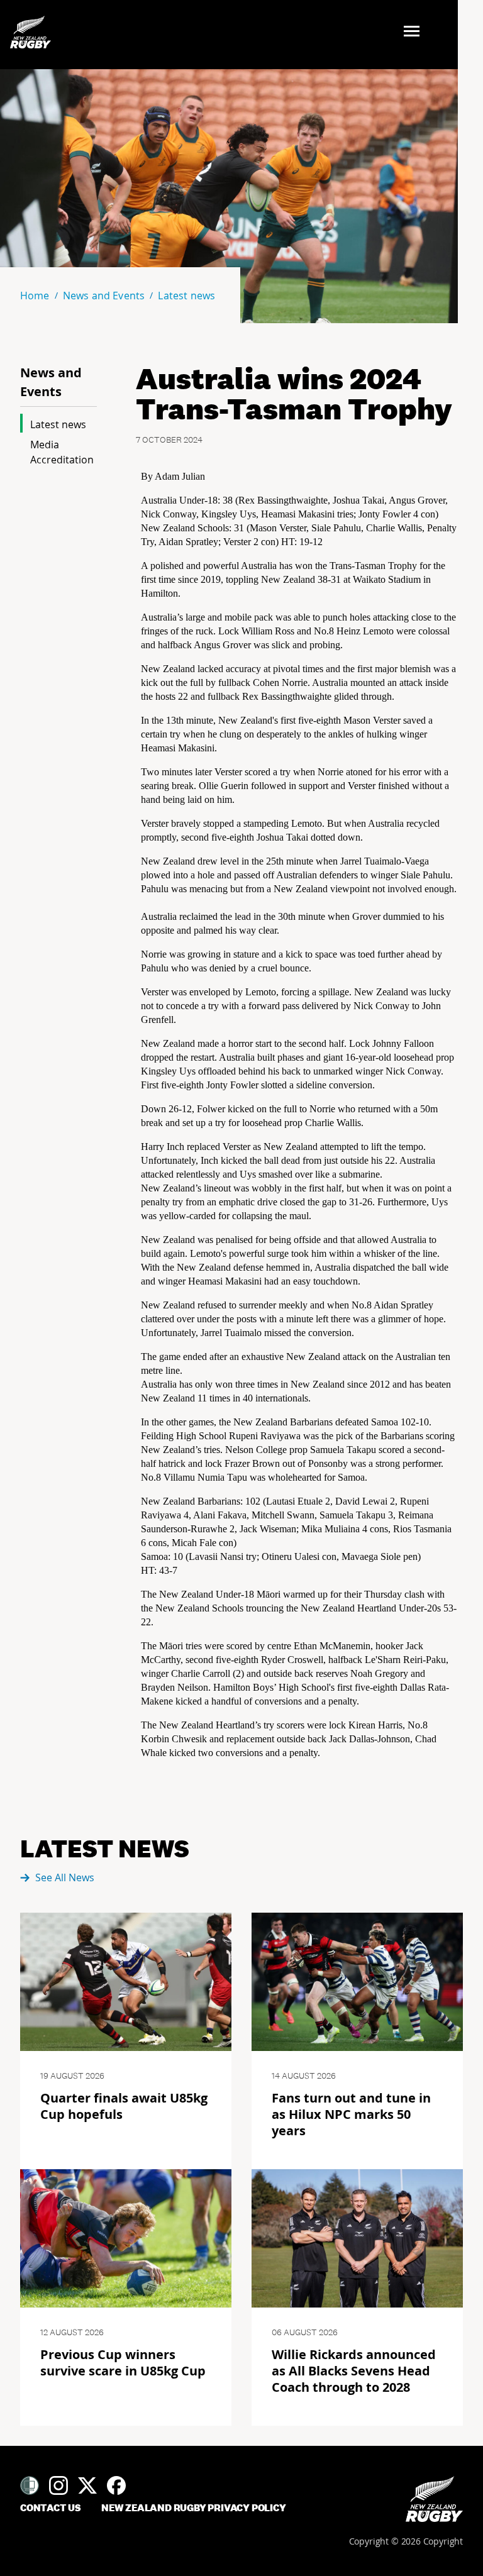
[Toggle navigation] (415, 32)
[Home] (434, 2499)
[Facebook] (116, 2485)
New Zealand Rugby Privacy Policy (194, 2508)
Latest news (58, 424)
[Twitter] (87, 2485)
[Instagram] (58, 2485)
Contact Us (51, 2508)
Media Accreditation (62, 452)
